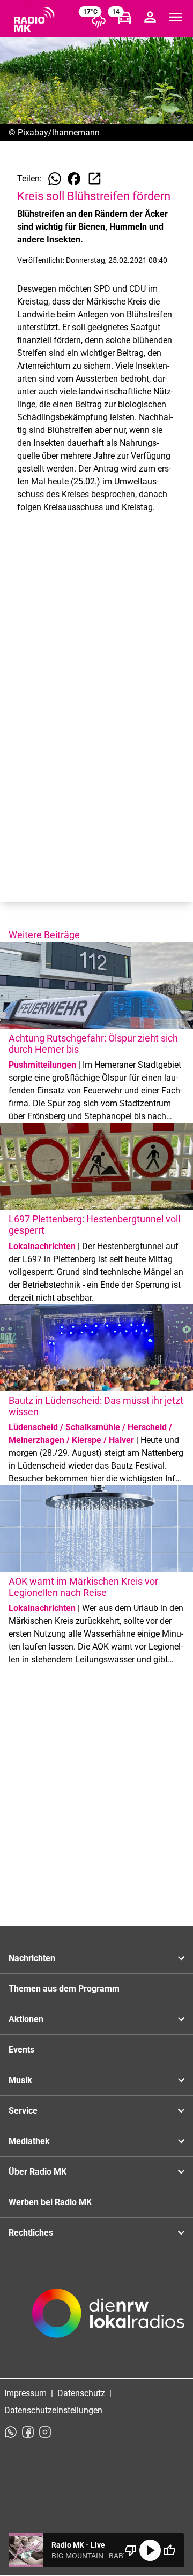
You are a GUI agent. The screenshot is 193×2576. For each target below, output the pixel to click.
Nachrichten (32, 1958)
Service (23, 2111)
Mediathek (29, 2141)
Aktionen (26, 2019)
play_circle (150, 2550)
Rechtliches (31, 2233)
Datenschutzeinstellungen (53, 2410)
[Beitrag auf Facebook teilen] (74, 179)
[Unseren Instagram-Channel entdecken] (45, 2432)
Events (21, 2050)
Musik (20, 2080)
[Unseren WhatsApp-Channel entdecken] (11, 2432)
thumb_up (169, 2550)
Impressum (25, 2393)
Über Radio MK (38, 2172)
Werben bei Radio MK (50, 2202)
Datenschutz (81, 2393)
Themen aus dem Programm (64, 1989)
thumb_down (131, 2550)
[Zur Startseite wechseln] (34, 19)
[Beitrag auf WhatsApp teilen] (55, 179)
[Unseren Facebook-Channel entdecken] (28, 2432)
